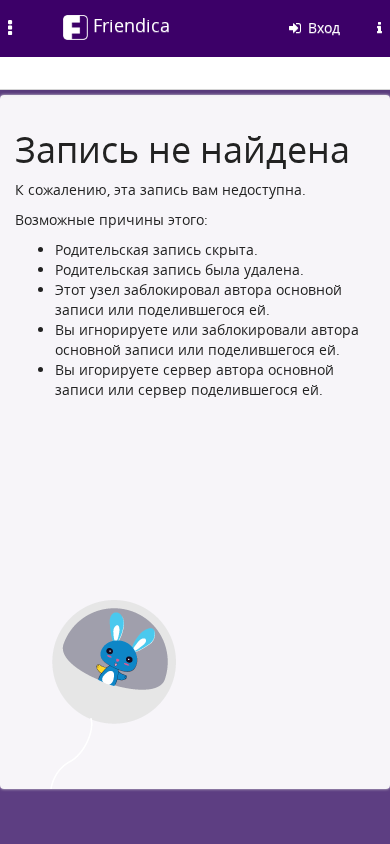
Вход (322, 27)
